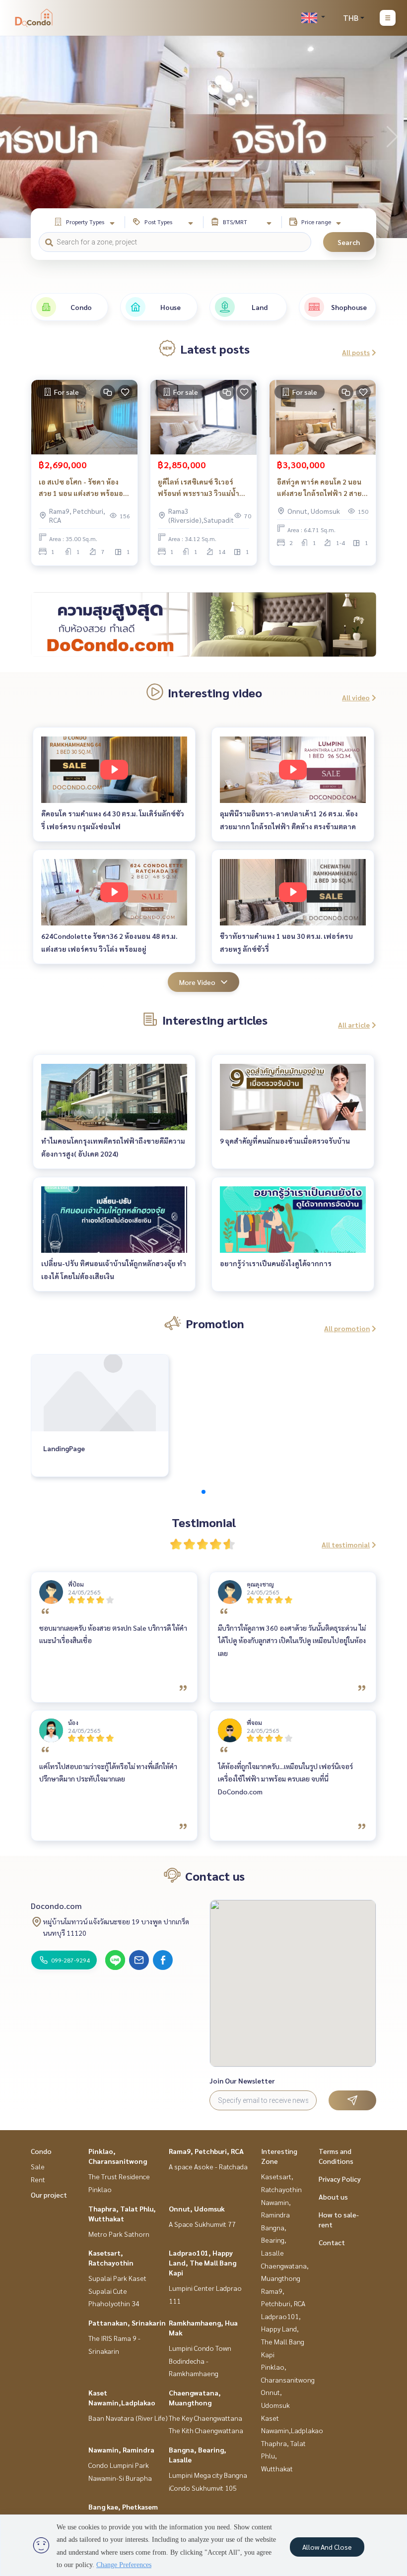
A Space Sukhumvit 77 (202, 2224)
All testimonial (346, 1544)
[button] (392, 137)
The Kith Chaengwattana (206, 2430)
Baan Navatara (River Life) (128, 2418)
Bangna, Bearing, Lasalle (274, 2240)
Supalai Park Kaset (117, 2278)
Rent (38, 2179)
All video (356, 697)
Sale (38, 2166)
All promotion (347, 1328)
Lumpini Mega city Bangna (208, 2475)
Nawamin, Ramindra (121, 2450)
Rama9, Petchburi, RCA (206, 2151)
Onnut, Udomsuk (197, 2208)
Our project (49, 2195)
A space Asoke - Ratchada (208, 2166)
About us (333, 2197)
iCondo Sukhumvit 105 (203, 2488)
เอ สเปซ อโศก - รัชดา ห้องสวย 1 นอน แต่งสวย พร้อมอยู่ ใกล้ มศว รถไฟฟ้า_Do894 (83, 488)
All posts (356, 352)
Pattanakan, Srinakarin (127, 2323)
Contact (332, 2242)
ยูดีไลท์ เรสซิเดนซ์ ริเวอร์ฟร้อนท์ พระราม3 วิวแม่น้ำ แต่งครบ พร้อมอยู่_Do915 (199, 488)
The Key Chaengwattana (205, 2418)
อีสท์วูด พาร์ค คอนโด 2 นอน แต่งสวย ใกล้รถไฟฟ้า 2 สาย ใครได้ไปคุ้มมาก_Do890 (319, 488)
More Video (197, 982)
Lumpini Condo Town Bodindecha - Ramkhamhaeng (200, 2361)
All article (354, 1025)
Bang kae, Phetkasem (123, 2507)
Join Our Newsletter (242, 2081)
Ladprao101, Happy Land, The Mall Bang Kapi (203, 2263)
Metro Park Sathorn (119, 2234)
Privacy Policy (340, 2179)
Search (349, 242)
